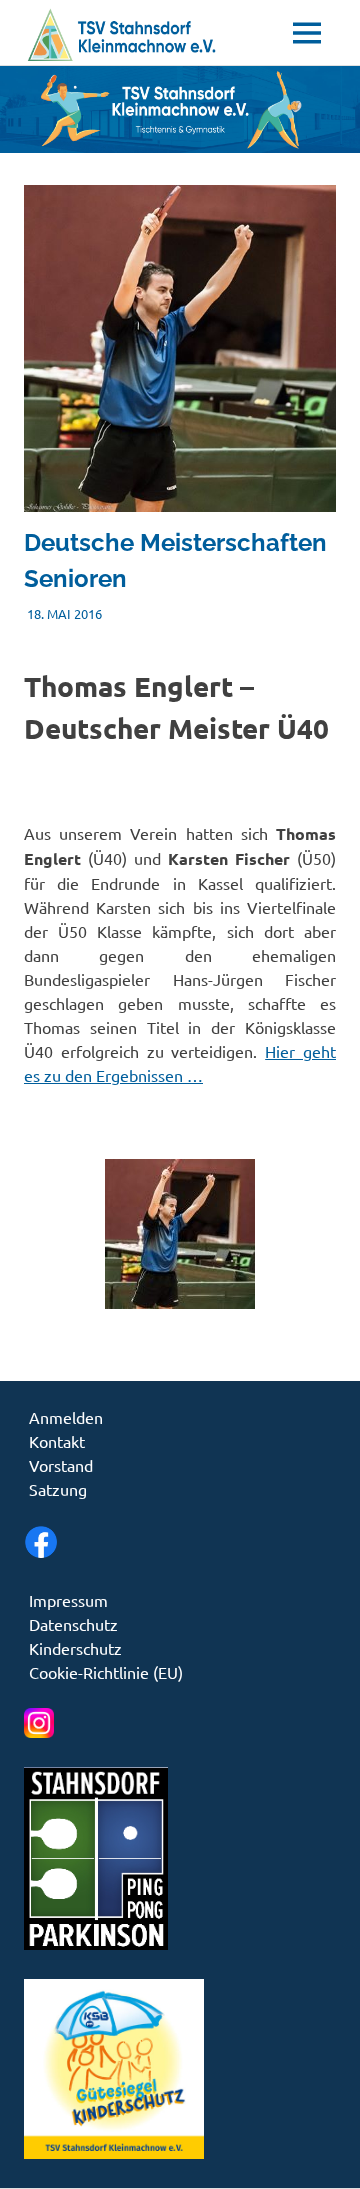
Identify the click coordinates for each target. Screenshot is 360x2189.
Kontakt (57, 1441)
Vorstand (61, 1465)
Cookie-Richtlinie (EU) (106, 1672)
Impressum (68, 1600)
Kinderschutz (75, 1648)
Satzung (58, 1489)
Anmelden (66, 1417)
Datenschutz (73, 1624)
